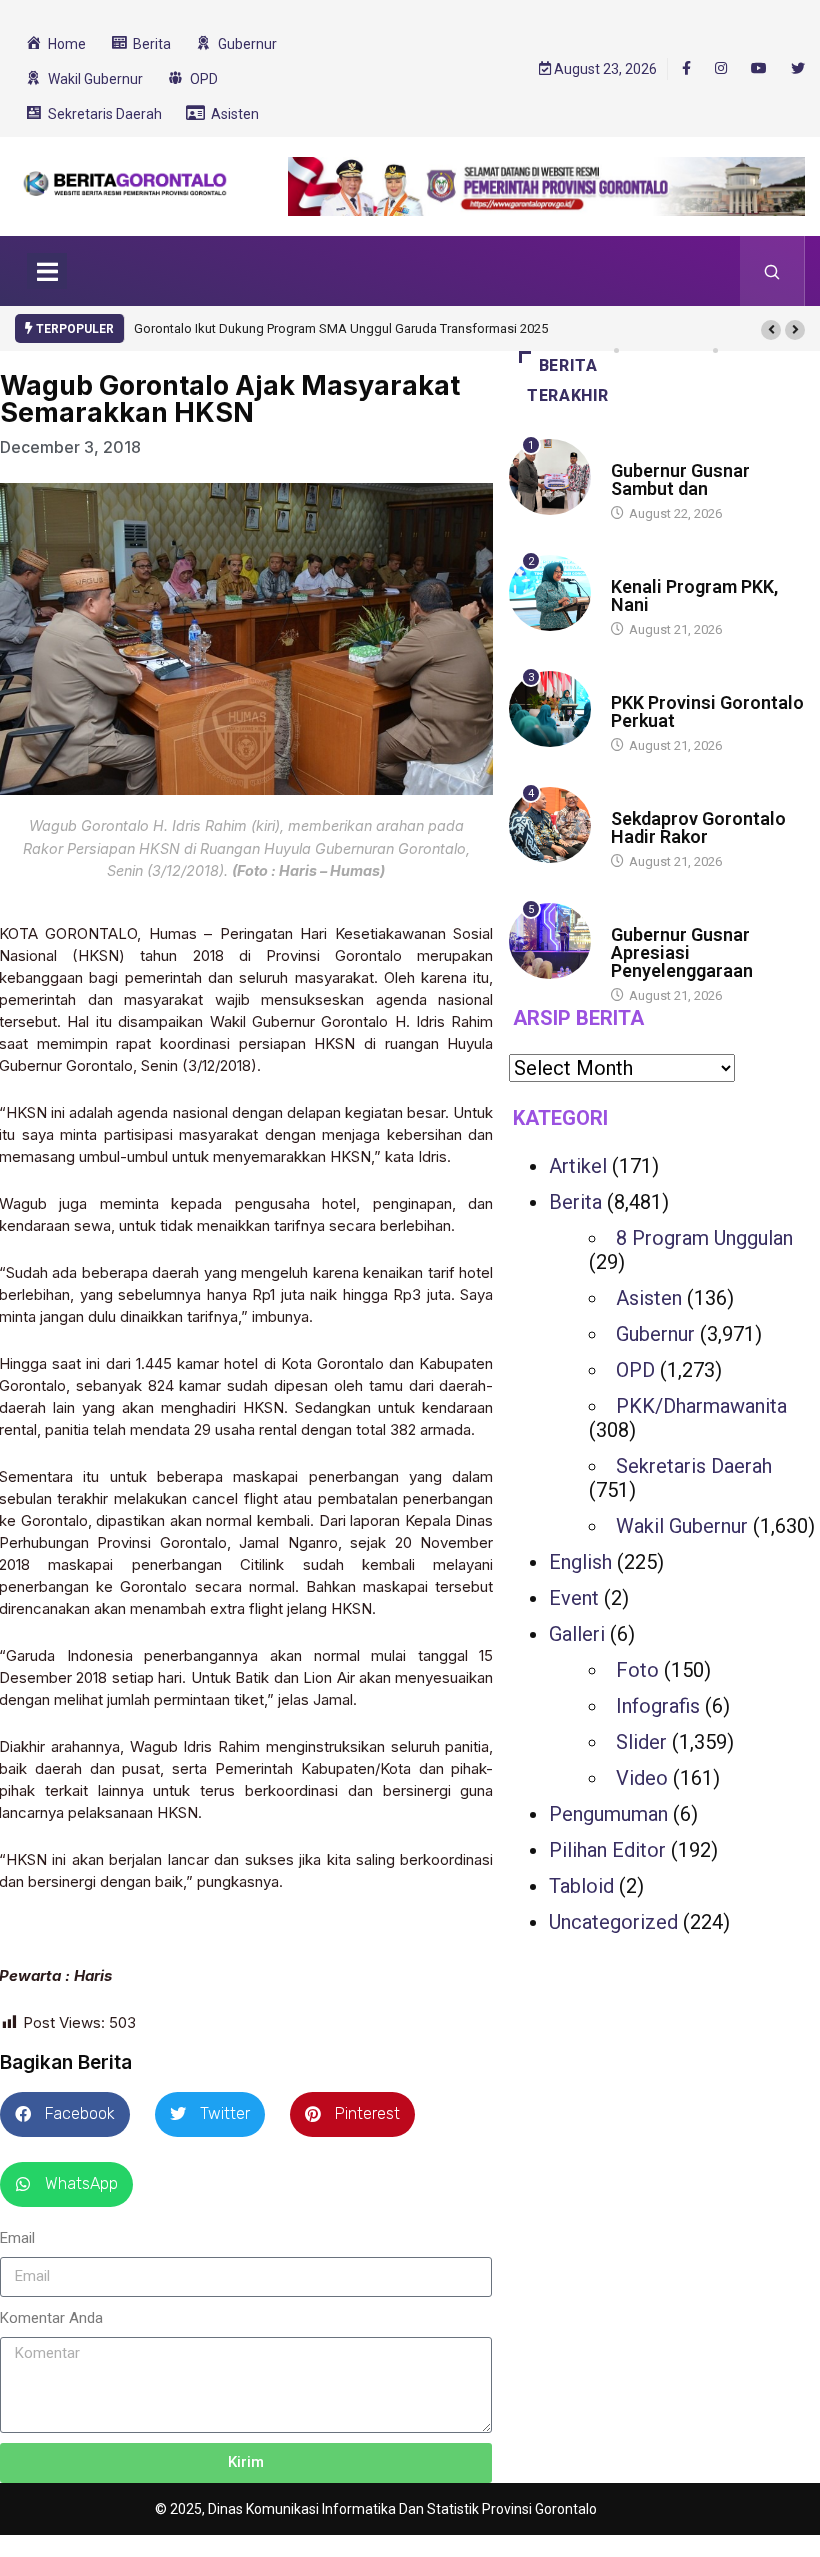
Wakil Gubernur (682, 1526)
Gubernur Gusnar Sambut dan (680, 479)
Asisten (649, 1298)
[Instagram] (721, 69)
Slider (641, 1742)
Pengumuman (608, 1814)
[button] (771, 330)
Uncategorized (613, 1922)
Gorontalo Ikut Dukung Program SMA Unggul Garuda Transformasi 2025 (341, 328)
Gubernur (655, 1334)
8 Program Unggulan (704, 1238)
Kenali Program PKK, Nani (694, 595)
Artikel (578, 1166)
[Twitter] (798, 69)
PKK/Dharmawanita (701, 1406)
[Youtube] (759, 69)
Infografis (658, 1706)
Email (17, 2238)
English (580, 1562)
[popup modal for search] (772, 271)
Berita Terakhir (568, 380)
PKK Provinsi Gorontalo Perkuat (707, 711)
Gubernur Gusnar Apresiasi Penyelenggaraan (682, 952)
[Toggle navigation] (47, 271)
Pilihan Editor (607, 1850)
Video (642, 1778)
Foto (637, 1670)
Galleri (577, 1634)
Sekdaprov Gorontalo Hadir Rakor (698, 827)
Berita (630, 451)
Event (574, 1598)
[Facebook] (686, 68)
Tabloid (581, 1886)
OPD (635, 1370)
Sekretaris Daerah (694, 1466)
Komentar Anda (51, 2318)
